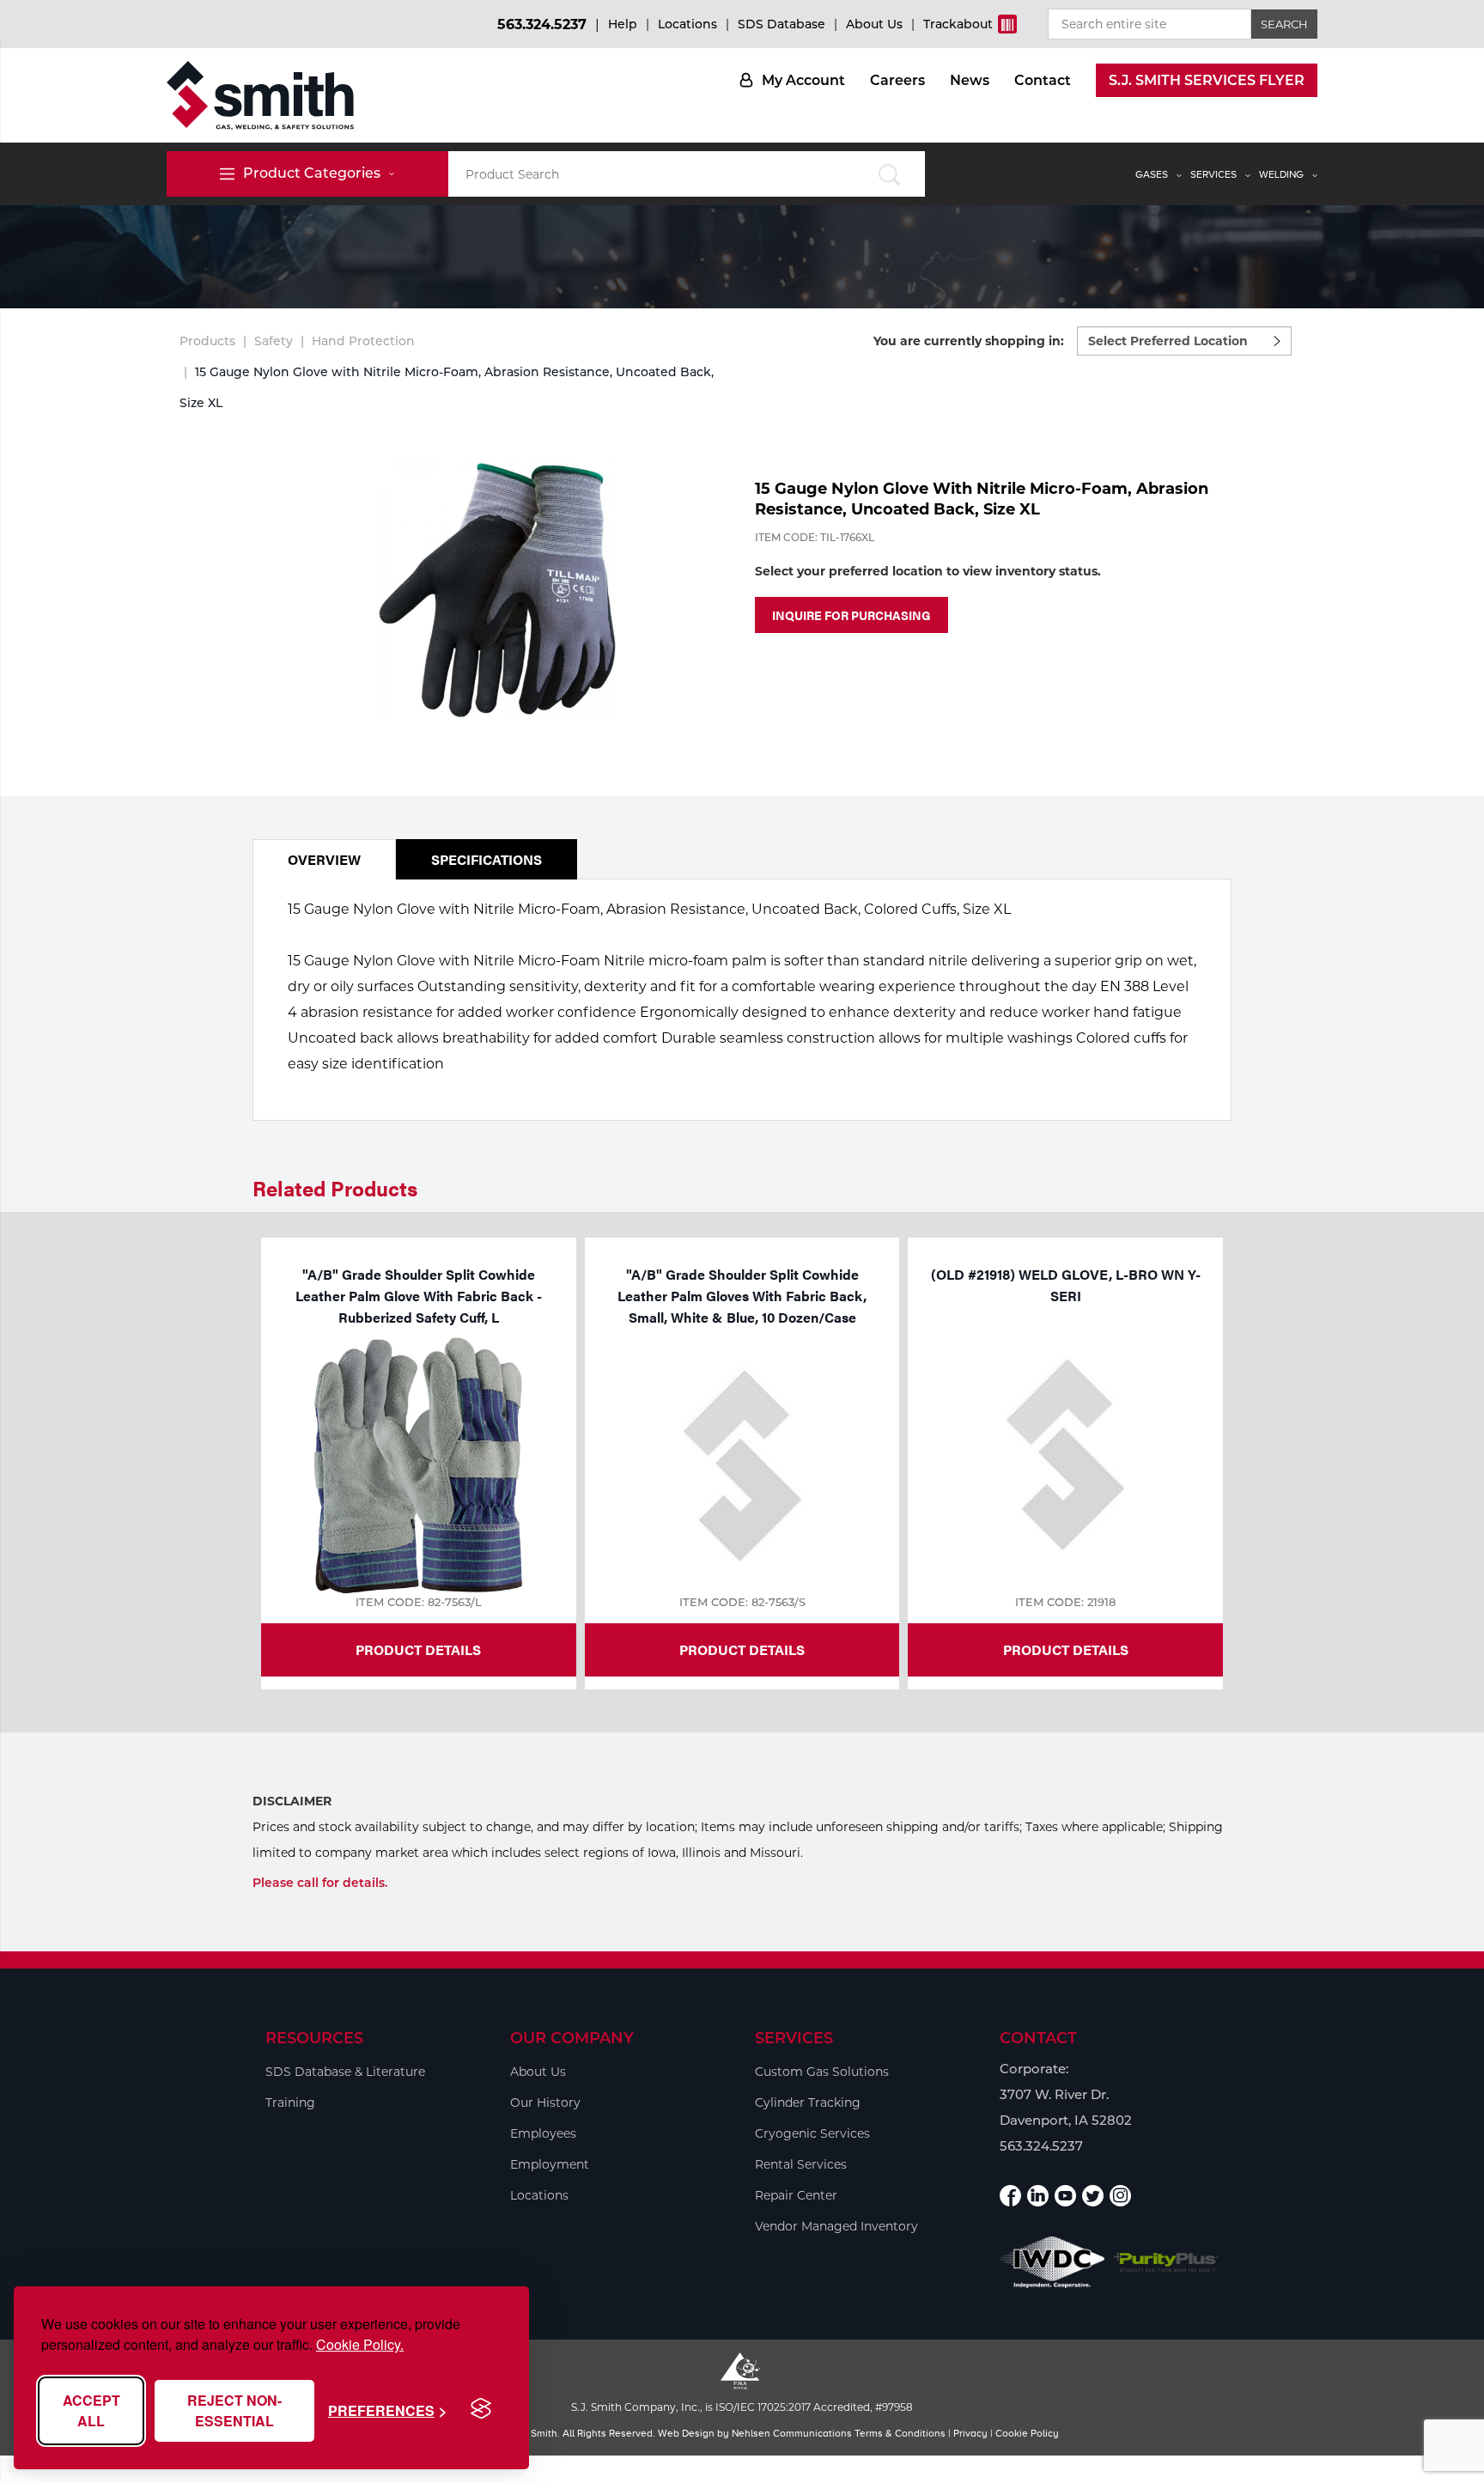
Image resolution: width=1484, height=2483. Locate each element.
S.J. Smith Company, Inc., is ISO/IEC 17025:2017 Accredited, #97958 (742, 2407)
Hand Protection (363, 341)
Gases (1152, 174)
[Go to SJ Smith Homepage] (260, 95)
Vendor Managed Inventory (836, 2226)
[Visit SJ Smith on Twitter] (1093, 2196)
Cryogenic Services (812, 2133)
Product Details (418, 1649)
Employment (550, 2164)
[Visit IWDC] (1052, 2262)
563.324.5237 (542, 24)
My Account (803, 80)
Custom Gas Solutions (822, 2072)
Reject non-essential (234, 2410)
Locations (687, 24)
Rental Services (801, 2164)
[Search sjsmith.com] (889, 174)
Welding (1281, 174)
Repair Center (796, 2195)
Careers (897, 80)
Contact (1043, 80)
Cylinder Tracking (808, 2103)
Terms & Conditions (900, 2433)
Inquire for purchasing (851, 615)
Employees (543, 2133)
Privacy (970, 2433)
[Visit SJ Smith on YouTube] (1065, 2196)
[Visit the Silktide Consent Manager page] (481, 2409)
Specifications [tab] (487, 859)
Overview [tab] (324, 859)
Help (623, 24)
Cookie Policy (1027, 2433)
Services (1213, 174)
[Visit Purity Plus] (1167, 2263)
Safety (274, 341)
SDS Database (782, 24)
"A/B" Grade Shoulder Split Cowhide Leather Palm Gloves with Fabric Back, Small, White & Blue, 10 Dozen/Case (742, 1296)
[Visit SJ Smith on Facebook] (1010, 2196)
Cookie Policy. (360, 2344)
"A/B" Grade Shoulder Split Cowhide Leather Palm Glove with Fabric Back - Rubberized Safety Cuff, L (419, 1296)
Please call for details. (320, 1883)
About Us (874, 24)
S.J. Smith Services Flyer (1207, 80)
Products (207, 341)
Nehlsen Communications (792, 2433)
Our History (545, 2103)
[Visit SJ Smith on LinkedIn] (1038, 2196)
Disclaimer (292, 1801)
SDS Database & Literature (345, 2072)
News (970, 80)
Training (290, 2103)
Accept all (91, 2410)
